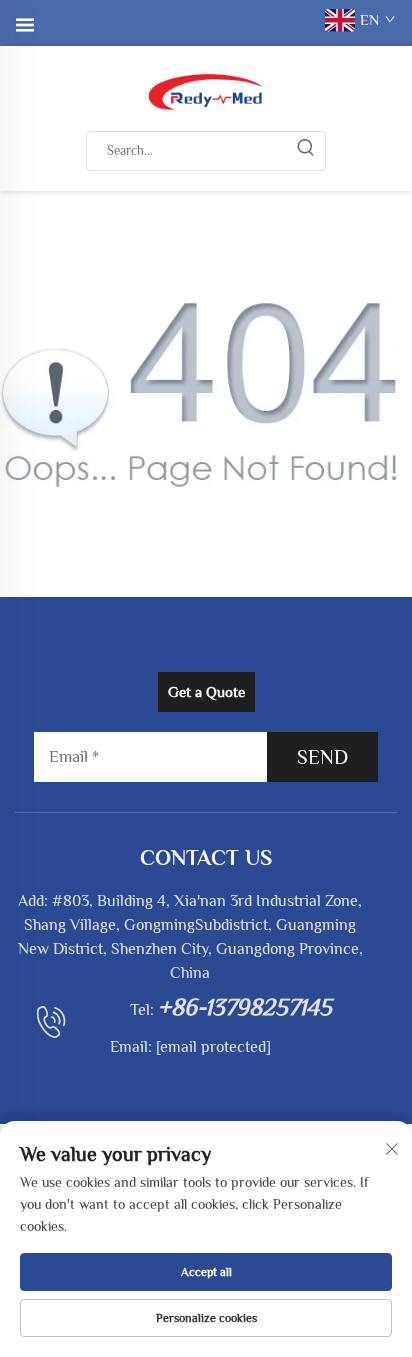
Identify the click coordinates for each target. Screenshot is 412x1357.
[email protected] (213, 1047)
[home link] (206, 90)
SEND (322, 757)
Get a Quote (206, 691)
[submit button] (305, 151)
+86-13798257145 (245, 1006)
